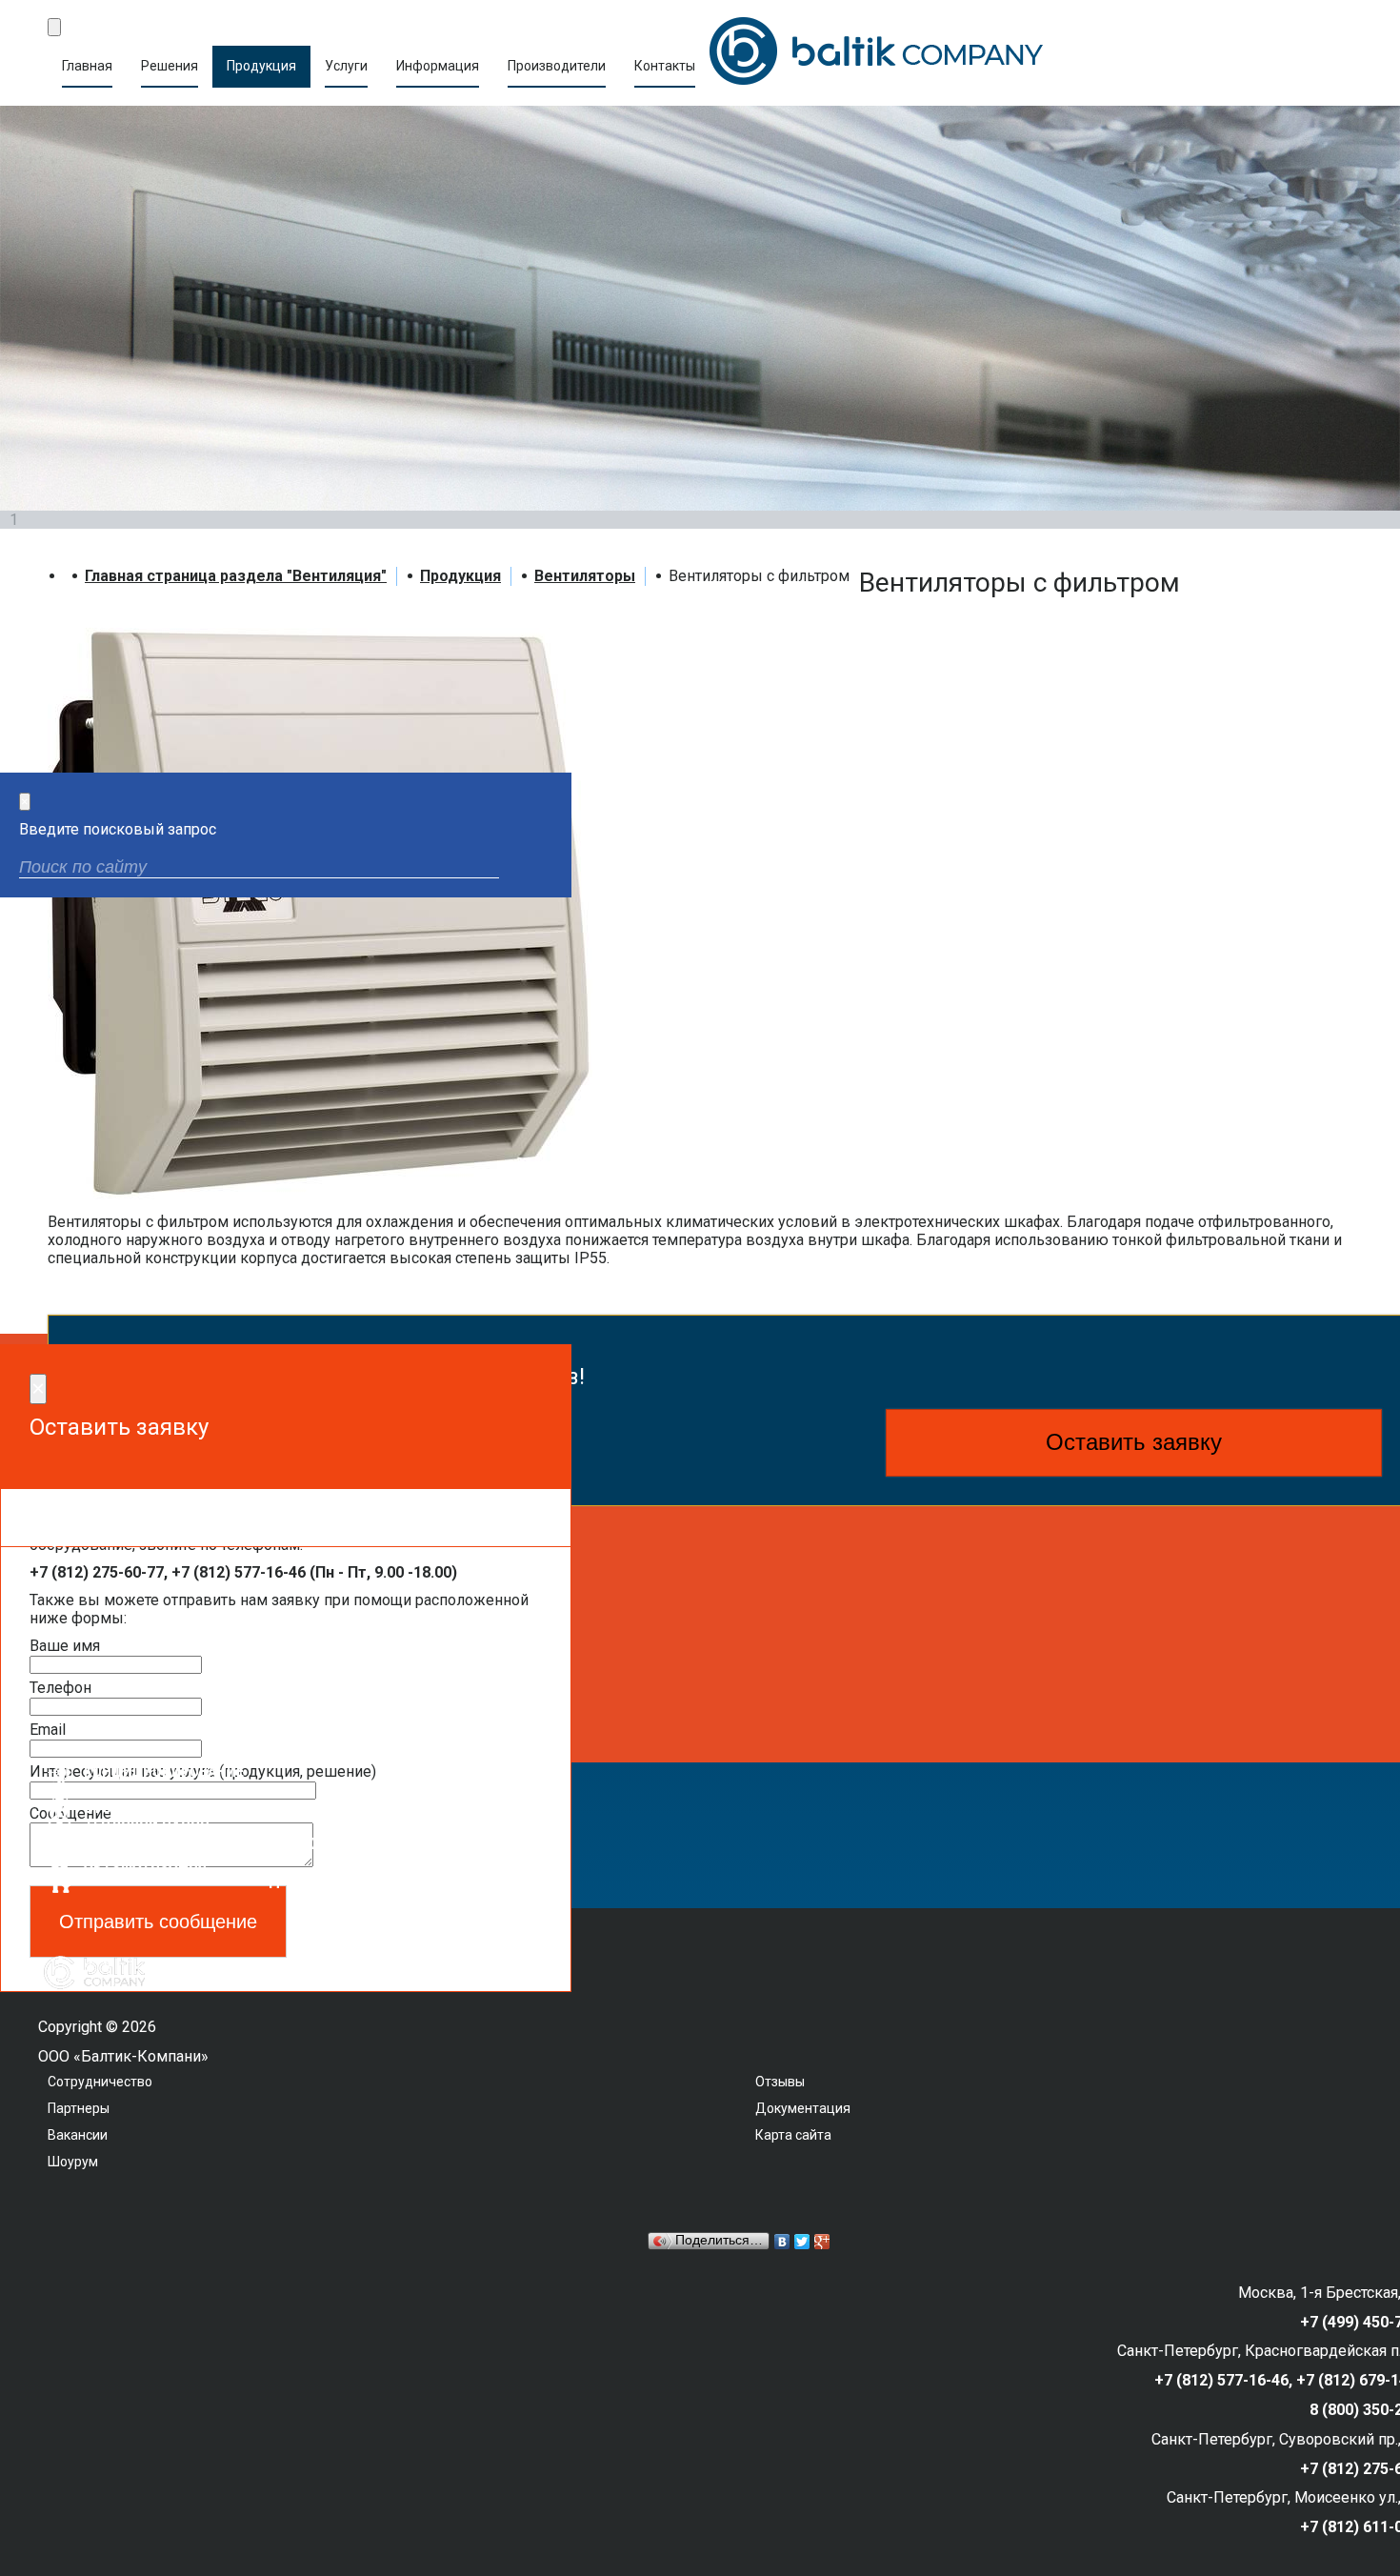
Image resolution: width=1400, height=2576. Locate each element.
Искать (540, 869)
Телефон (60, 1688)
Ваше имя (65, 1646)
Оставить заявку (1134, 1442)
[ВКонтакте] (782, 2242)
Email (48, 1730)
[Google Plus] (822, 2242)
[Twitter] (802, 2242)
